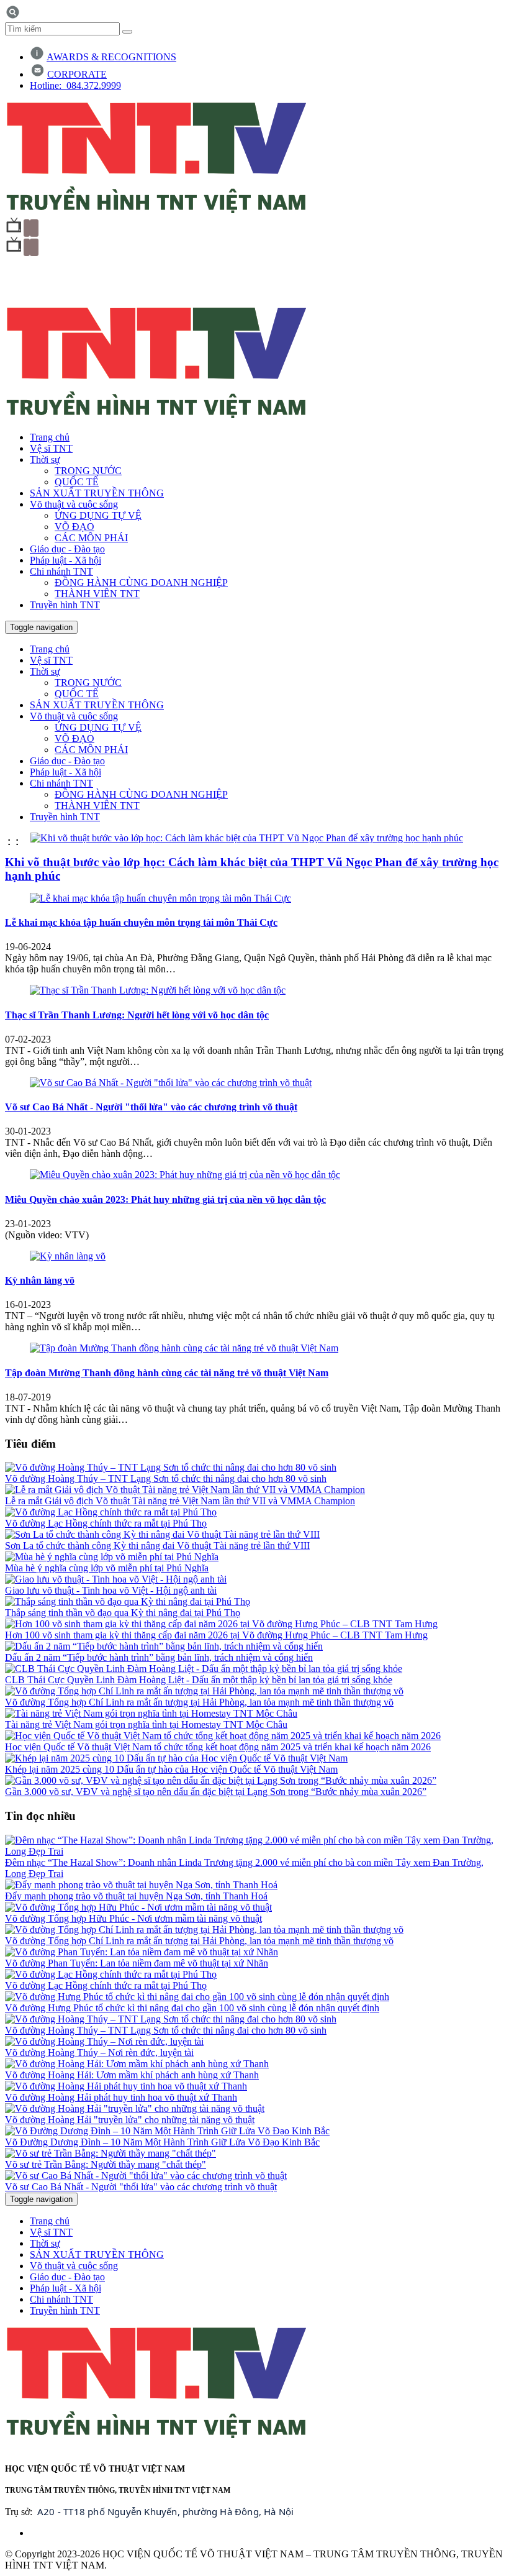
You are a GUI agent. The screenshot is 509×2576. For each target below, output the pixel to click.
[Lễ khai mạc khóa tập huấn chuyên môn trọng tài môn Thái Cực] (160, 898)
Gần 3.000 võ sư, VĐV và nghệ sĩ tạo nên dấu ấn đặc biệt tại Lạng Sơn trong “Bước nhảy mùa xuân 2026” (216, 1792)
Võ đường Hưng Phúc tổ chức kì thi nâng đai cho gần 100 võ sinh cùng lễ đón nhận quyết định (192, 2008)
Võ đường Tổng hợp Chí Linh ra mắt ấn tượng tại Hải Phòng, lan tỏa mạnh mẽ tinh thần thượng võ (199, 1702)
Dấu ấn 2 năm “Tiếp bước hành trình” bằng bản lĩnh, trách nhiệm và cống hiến (159, 1657)
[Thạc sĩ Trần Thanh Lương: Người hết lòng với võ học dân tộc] (158, 990)
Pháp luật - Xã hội (65, 560)
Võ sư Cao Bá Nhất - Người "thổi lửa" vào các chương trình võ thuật (151, 1107)
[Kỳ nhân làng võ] (68, 1256)
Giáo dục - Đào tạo (67, 549)
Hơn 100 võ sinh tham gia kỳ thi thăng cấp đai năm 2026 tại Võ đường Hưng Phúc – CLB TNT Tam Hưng (216, 1635)
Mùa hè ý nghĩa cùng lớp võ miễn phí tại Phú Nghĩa (107, 1568)
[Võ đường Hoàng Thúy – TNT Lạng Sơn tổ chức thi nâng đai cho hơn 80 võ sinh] (171, 1467)
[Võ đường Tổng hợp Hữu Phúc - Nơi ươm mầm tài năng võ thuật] (138, 1907)
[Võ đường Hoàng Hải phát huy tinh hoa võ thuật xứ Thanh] (126, 2086)
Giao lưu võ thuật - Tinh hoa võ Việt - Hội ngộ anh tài (111, 1590)
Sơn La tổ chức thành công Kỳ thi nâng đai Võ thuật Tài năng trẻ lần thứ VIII (157, 1546)
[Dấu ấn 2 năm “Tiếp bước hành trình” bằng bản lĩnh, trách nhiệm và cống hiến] (164, 1646)
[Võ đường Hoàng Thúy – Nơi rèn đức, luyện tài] (104, 2041)
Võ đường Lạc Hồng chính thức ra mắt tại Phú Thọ (106, 1523)
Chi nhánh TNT (61, 571)
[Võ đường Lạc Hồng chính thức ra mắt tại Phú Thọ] (111, 1512)
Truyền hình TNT (65, 605)
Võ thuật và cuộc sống (74, 504)
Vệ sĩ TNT (51, 448)
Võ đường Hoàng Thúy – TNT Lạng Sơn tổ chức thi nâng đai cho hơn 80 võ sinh (166, 1478)
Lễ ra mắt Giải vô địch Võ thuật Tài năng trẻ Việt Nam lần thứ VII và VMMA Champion (180, 1501)
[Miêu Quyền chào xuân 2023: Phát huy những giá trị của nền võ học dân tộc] (185, 1175)
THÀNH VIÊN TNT (97, 594)
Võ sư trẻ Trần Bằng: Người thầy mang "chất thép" (106, 2164)
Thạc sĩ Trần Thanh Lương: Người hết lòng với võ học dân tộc (137, 1015)
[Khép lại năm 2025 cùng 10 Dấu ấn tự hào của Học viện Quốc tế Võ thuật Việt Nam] (176, 1758)
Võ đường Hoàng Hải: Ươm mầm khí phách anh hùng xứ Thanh (132, 2075)
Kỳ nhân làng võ (40, 1280)
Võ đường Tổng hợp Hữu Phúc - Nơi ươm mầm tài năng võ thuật (133, 1918)
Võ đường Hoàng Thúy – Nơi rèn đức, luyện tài (99, 2053)
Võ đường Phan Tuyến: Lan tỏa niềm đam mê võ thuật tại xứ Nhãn (137, 1963)
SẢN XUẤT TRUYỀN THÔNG (97, 493)
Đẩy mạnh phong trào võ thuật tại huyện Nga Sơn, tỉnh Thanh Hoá (136, 1896)
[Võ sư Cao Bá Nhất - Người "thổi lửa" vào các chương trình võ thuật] (171, 1083)
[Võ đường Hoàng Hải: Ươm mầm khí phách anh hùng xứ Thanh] (137, 2064)
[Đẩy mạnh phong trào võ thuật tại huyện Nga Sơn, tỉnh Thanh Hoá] (141, 1885)
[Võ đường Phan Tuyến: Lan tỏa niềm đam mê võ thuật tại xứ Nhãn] (142, 1952)
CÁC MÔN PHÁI (91, 538)
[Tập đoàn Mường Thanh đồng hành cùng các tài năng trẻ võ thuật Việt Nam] (184, 1348)
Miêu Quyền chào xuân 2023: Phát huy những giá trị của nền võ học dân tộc (165, 1199)
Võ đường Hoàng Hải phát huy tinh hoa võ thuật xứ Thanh (121, 2097)
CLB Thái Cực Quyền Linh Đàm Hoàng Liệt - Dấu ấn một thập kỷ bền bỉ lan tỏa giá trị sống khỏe (199, 1680)
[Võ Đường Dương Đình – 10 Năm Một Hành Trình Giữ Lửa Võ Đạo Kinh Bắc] (167, 2131)
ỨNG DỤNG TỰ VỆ (98, 515)
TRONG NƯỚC (88, 471)
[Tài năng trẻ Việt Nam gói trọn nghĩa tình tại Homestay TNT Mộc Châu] (151, 1713)
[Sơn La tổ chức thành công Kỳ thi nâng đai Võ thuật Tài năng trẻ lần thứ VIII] (162, 1534)
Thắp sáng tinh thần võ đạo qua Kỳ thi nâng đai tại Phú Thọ (123, 1613)
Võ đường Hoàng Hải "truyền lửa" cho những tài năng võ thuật (130, 2120)
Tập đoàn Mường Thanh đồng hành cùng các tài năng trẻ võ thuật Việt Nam (167, 1373)
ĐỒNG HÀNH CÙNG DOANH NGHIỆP (141, 582)
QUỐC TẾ (77, 482)
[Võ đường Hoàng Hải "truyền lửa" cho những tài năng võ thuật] (135, 2108)
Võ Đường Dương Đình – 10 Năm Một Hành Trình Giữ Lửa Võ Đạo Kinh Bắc (162, 2142)
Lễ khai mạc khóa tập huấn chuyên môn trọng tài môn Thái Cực (141, 922)
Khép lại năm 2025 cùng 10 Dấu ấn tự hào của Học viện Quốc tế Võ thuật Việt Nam (171, 1769)
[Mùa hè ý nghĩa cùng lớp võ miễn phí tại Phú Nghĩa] (112, 1557)
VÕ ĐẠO (74, 527)
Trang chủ (50, 437)
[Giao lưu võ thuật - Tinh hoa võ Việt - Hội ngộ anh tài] (116, 1579)
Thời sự (45, 459)
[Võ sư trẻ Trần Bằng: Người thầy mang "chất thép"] (110, 2153)
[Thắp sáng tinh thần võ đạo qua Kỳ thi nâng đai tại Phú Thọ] (128, 1601)
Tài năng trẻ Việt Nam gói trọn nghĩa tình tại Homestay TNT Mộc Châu (146, 1724)
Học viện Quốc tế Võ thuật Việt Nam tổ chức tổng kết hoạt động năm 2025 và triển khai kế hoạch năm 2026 (218, 1747)
